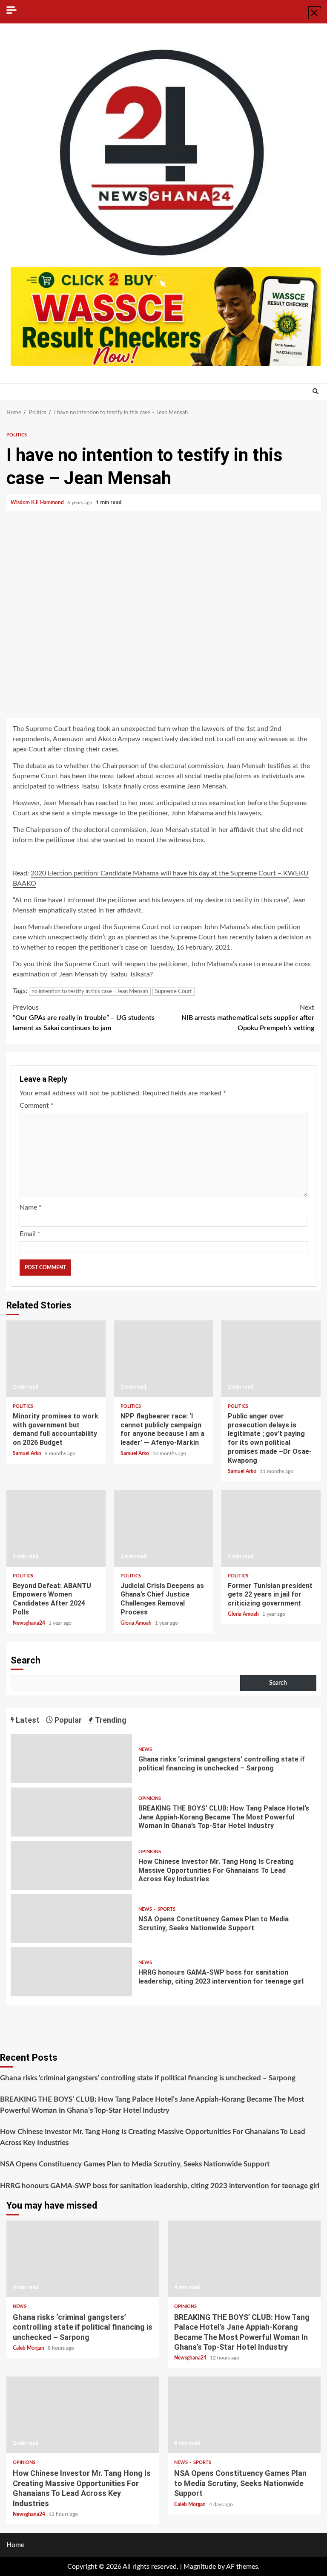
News (145, 1749)
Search (26, 1660)
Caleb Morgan (29, 2348)
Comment (37, 1106)
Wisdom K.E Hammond (38, 502)
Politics (17, 435)
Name (31, 1207)
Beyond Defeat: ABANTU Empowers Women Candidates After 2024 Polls (56, 1528)
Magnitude (200, 2567)
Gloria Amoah (137, 1623)
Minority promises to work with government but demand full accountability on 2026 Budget (56, 1359)
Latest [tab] (27, 1720)
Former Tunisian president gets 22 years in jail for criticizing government (271, 1528)
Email (30, 1234)
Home (15, 2545)
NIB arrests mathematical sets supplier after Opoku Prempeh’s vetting (248, 1018)
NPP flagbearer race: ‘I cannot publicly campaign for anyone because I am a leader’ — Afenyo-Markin (164, 1359)
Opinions (150, 1798)
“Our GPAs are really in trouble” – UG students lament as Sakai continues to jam (84, 1018)
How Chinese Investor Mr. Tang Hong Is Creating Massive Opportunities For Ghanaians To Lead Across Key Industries (71, 1865)
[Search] (315, 392)
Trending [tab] (110, 1720)
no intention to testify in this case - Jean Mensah (90, 992)
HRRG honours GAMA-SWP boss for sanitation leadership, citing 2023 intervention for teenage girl (71, 1972)
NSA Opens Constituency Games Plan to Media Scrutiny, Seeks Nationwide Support (71, 1919)
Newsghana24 (30, 1623)
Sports (166, 1909)
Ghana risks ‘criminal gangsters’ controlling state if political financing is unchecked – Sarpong (71, 1759)
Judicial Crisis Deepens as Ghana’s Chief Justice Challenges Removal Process (164, 1528)
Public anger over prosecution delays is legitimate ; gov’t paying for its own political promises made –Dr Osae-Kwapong (271, 1359)
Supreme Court (174, 992)
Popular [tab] (67, 1720)
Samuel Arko (28, 1453)
